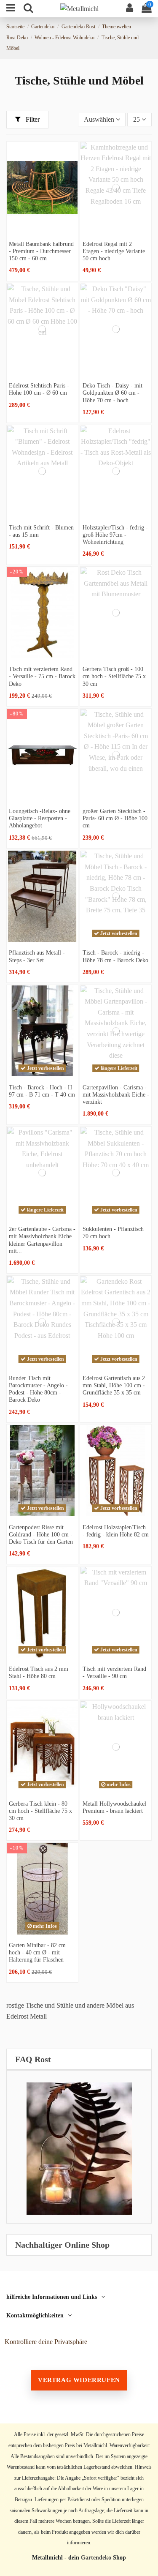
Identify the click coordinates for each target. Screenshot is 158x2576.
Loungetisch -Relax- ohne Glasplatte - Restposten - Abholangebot (40, 818)
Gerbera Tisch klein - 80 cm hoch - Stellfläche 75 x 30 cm (40, 1811)
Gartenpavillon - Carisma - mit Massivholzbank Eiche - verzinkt (116, 1094)
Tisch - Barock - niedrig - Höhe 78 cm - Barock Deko (115, 956)
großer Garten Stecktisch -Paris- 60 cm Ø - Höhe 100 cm (115, 818)
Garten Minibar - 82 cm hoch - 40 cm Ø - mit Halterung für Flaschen (37, 1952)
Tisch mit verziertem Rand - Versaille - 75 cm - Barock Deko (42, 676)
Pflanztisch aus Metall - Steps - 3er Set (37, 956)
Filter (32, 119)
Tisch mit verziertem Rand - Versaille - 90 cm (114, 1672)
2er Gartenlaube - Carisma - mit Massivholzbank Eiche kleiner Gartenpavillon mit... (42, 1240)
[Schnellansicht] (42, 229)
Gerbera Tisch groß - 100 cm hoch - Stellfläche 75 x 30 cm (114, 676)
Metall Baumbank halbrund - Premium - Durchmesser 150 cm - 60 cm (41, 251)
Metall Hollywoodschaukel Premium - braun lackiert (114, 1807)
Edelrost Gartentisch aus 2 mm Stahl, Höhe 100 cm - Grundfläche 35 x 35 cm (114, 1385)
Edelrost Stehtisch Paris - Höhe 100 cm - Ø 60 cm (39, 389)
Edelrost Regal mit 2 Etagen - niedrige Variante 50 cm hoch (114, 251)
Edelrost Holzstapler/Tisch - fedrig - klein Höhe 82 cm (116, 1531)
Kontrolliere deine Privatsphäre (46, 2342)
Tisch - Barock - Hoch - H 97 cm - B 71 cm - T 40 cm (42, 1091)
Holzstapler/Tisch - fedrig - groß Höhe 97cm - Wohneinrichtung (115, 535)
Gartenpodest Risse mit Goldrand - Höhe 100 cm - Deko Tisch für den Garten (41, 1534)
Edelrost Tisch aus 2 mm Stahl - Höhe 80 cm (39, 1672)
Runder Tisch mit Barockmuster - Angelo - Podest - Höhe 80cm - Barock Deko (38, 1389)
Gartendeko (96, 2558)
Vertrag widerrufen (79, 2380)
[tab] (79, 2059)
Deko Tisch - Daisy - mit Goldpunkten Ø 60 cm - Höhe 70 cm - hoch (112, 393)
